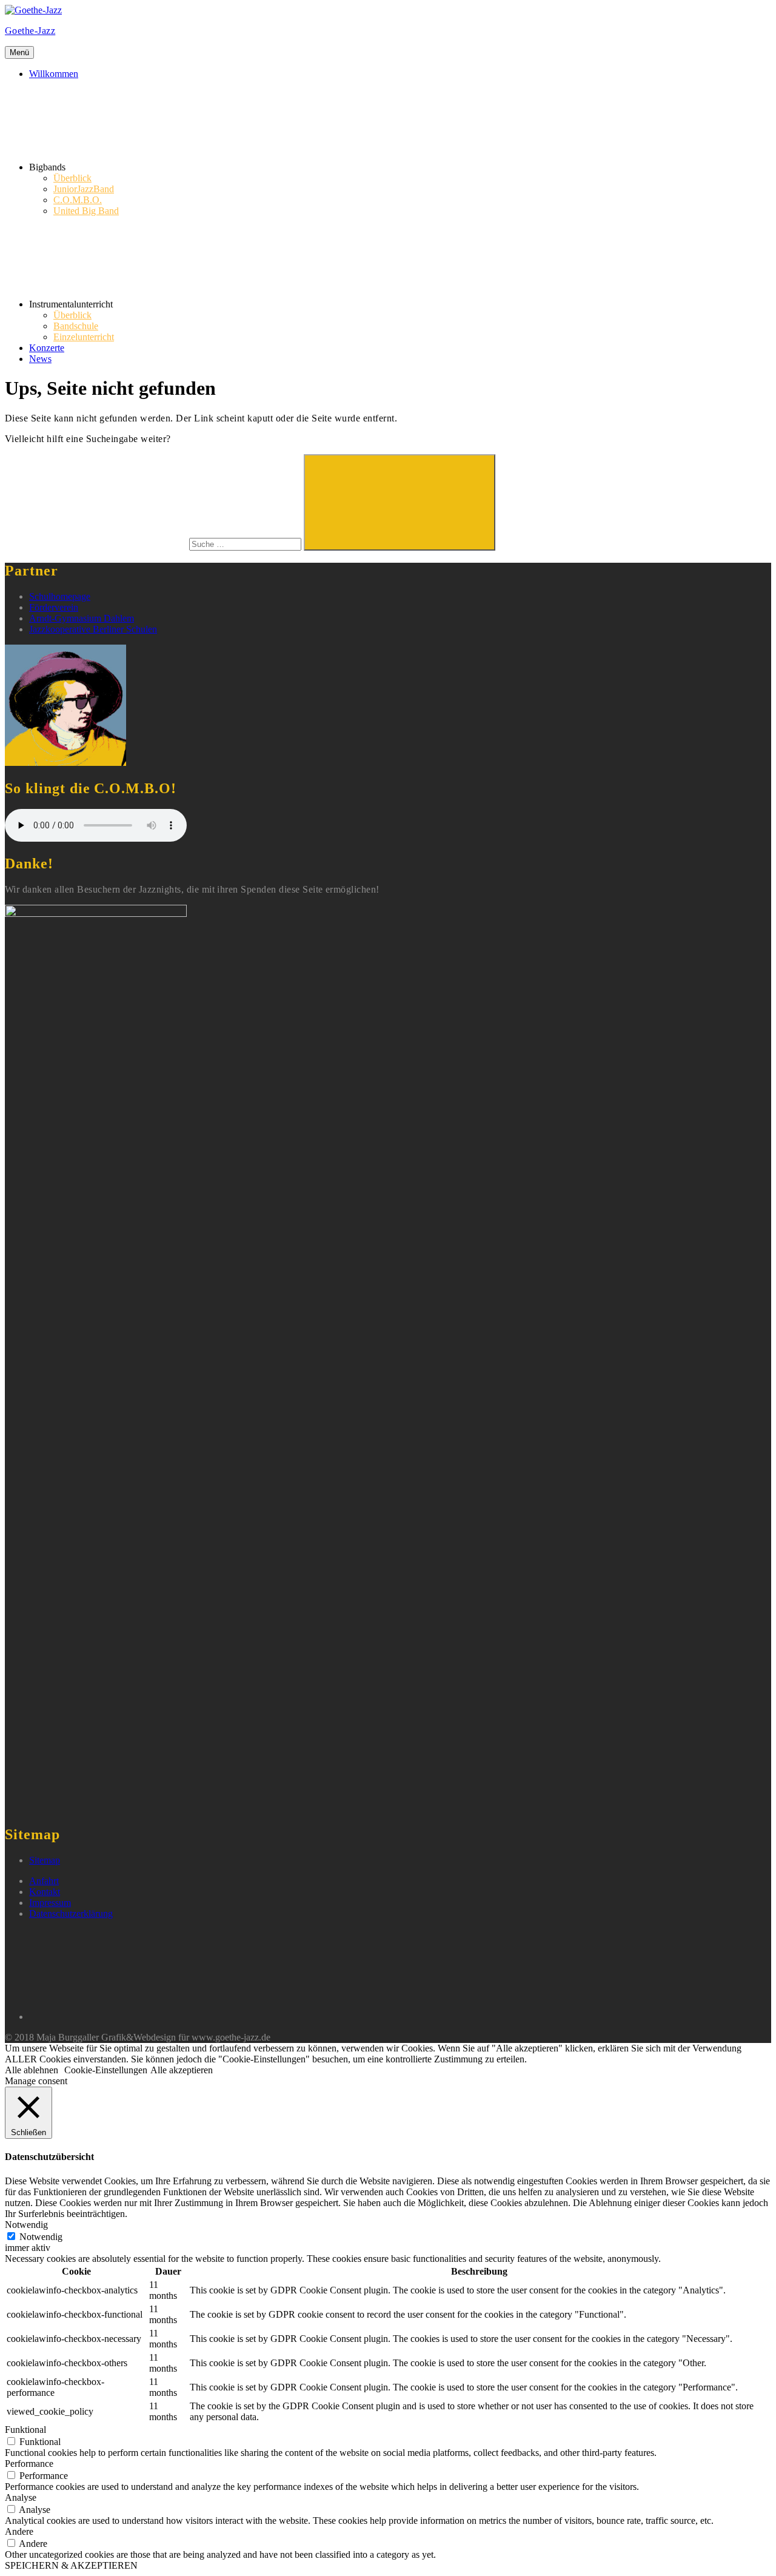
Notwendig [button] (26, 2225)
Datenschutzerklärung (71, 1914)
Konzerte (47, 348)
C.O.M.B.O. (78, 200)
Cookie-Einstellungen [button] (106, 2070)
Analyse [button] (21, 2497)
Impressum (50, 1903)
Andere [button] (19, 2531)
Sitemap (45, 1860)
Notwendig (41, 2237)
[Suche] (154, 544)
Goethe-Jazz (30, 31)
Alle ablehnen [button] (32, 2070)
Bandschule (76, 326)
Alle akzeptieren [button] (182, 2070)
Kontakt (45, 1892)
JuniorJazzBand (84, 189)
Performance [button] (29, 2464)
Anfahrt (44, 1881)
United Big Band (86, 211)
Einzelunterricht (84, 337)
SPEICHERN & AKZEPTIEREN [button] (71, 2565)
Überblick (72, 178)
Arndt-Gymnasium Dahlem (82, 618)
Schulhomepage (60, 596)
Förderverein (54, 607)
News (40, 359)
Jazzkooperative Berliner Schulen (93, 629)
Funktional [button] (25, 2430)
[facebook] (120, 2017)
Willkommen (54, 74)
